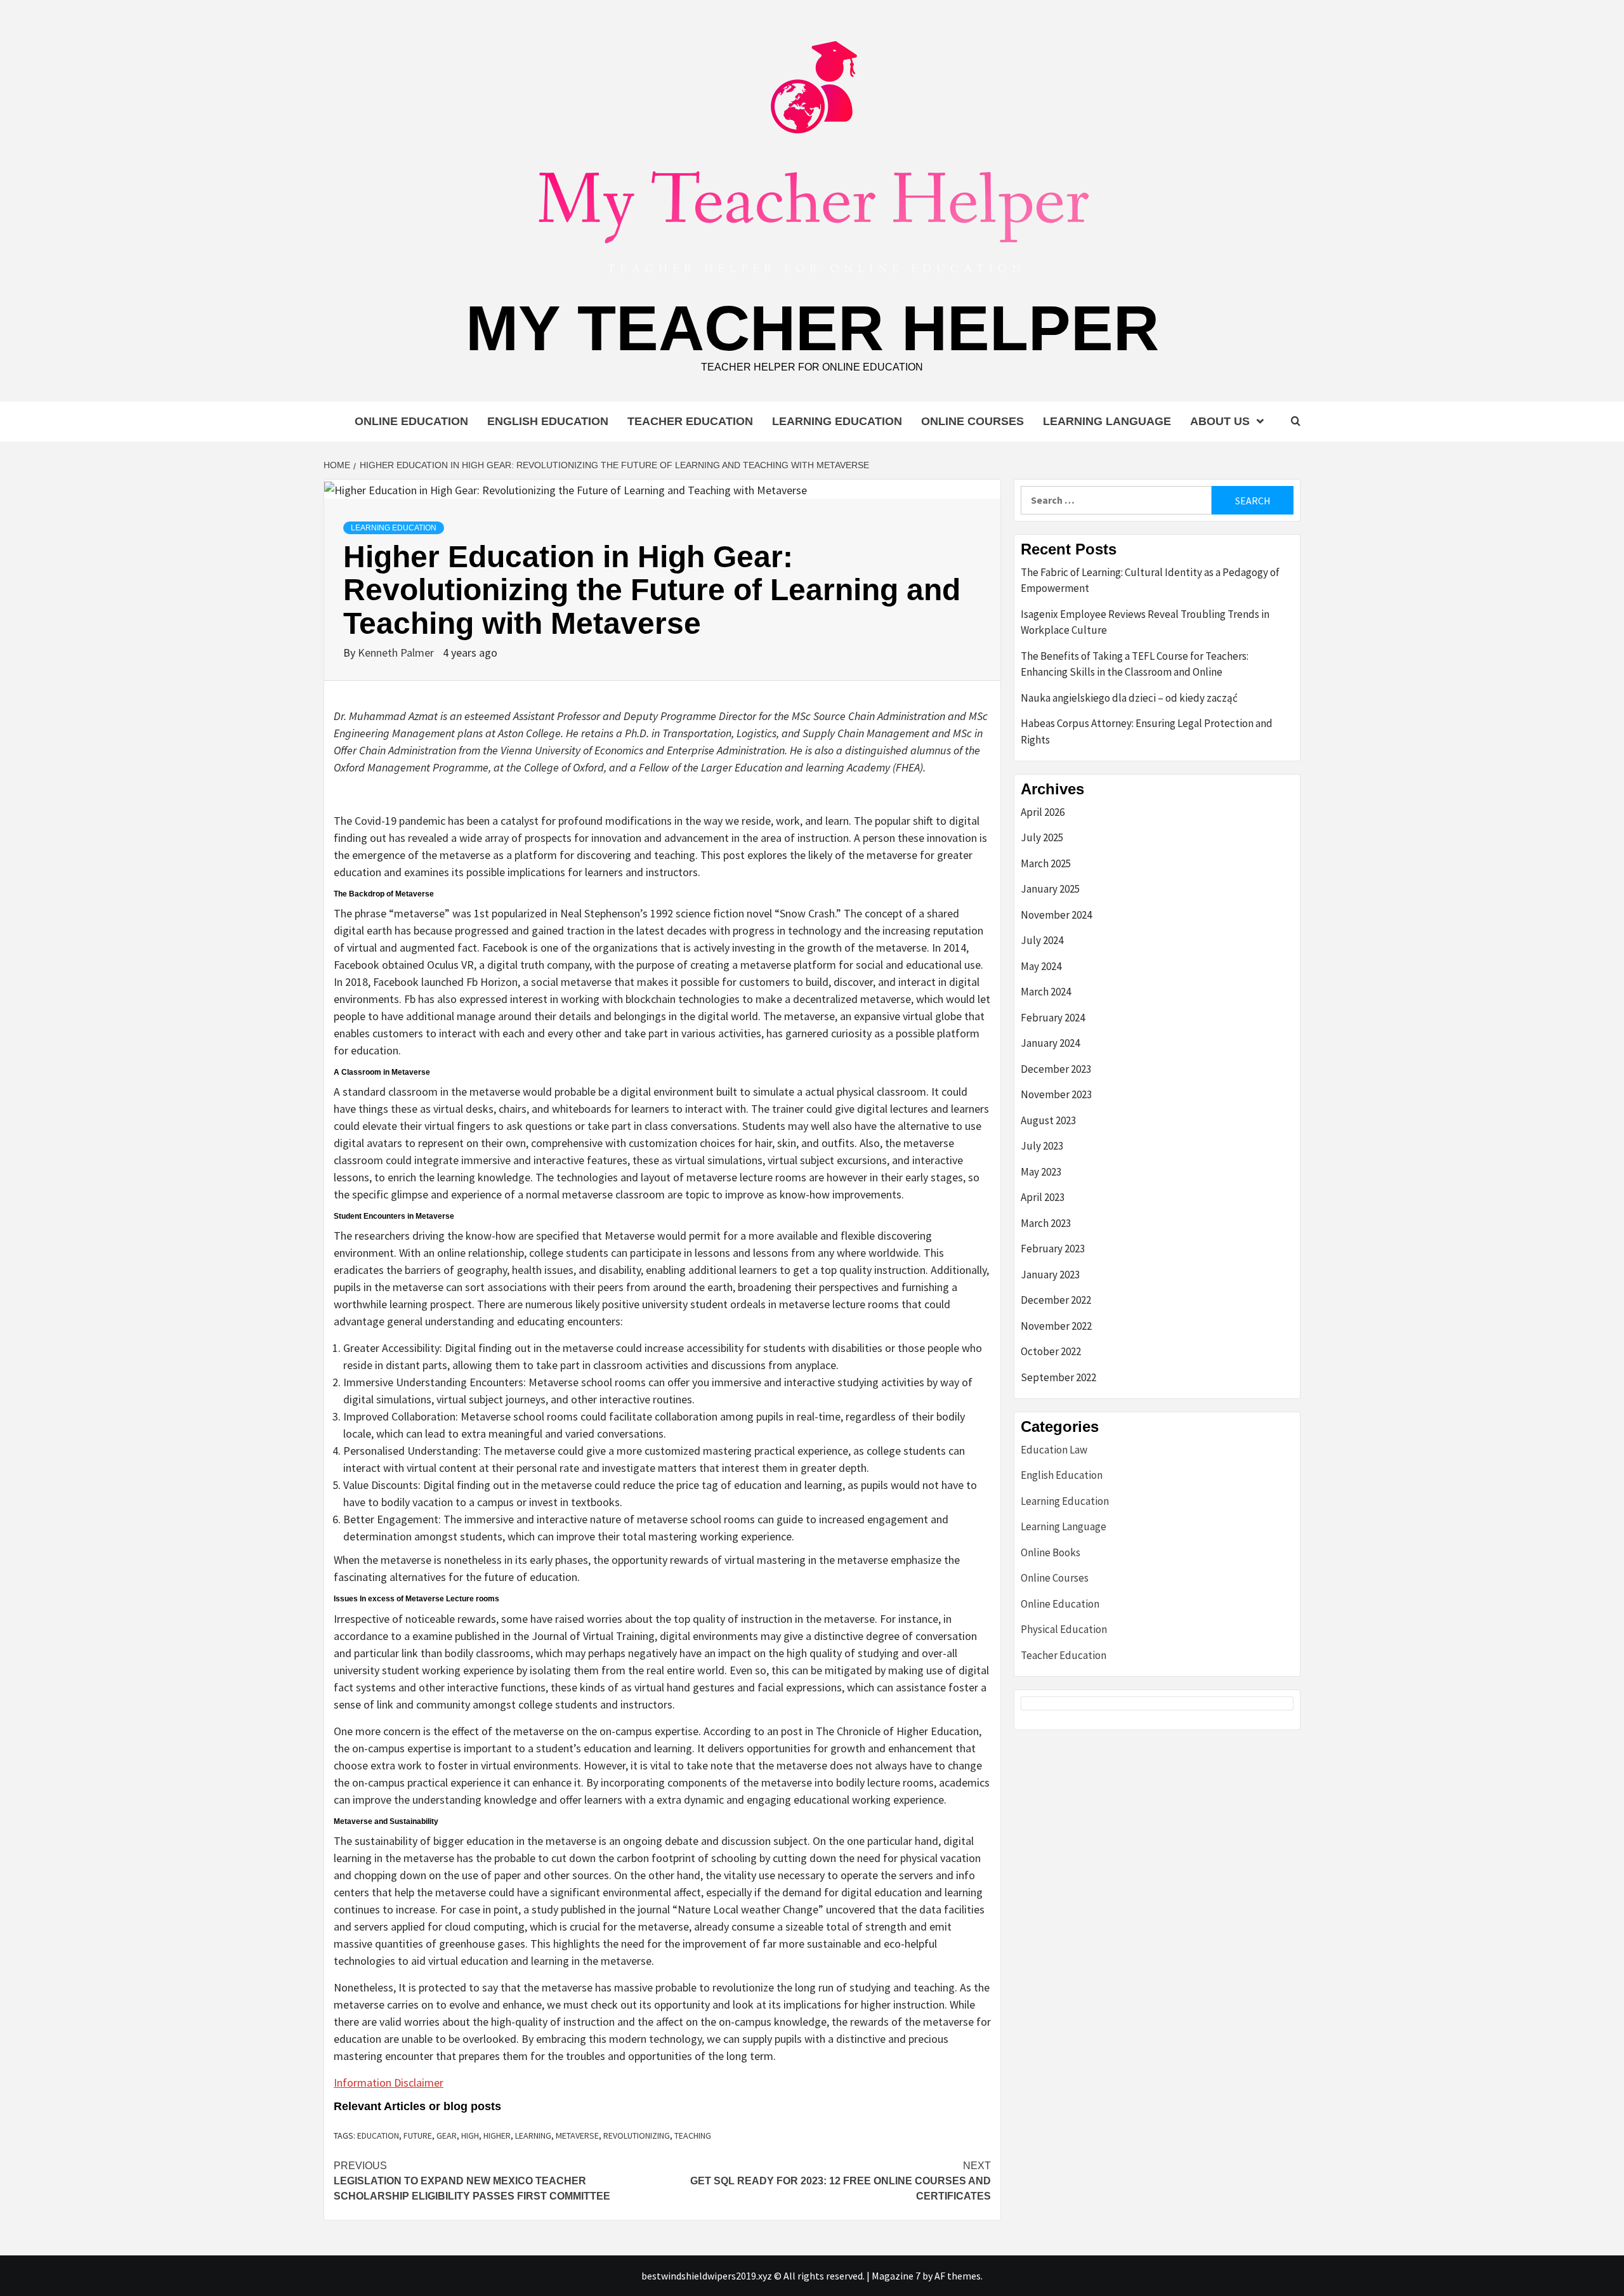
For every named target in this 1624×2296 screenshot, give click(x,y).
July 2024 (1042, 940)
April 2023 (1043, 1197)
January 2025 (1050, 889)
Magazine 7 (896, 2276)
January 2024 (1050, 1043)
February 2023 (1053, 1249)
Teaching (693, 2135)
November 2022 (1056, 1326)
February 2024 (1053, 1018)
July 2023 (1042, 1146)
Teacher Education (690, 421)
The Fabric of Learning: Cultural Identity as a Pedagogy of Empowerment (1150, 581)
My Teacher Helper (812, 328)
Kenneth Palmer (397, 653)
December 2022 (1056, 1300)
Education (378, 2135)
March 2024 (1046, 992)
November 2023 (1056, 1094)
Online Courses (972, 421)
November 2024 (1056, 915)
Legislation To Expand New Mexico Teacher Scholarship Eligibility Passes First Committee (472, 2181)
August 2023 (1048, 1120)
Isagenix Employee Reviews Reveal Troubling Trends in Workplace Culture (1145, 622)
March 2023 (1046, 1223)
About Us (1220, 421)
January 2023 (1050, 1275)
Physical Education (1064, 1629)
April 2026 (1043, 812)
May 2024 (1041, 966)
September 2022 (1058, 1377)
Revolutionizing (637, 2135)
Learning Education (837, 421)
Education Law (1054, 1450)
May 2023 (1041, 1172)
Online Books (1051, 1552)
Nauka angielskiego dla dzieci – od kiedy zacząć (1129, 698)
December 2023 (1056, 1069)
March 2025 (1046, 863)
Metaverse (577, 2135)
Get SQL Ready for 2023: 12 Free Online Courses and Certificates (841, 2181)
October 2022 (1051, 1351)
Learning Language (1107, 421)
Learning (533, 2135)
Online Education (411, 421)
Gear (447, 2135)
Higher (497, 2135)
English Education (548, 421)
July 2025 (1042, 837)
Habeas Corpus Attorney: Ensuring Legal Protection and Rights (1147, 731)
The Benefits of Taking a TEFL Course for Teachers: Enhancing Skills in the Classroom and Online (1135, 664)
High (470, 2135)
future (418, 2135)
